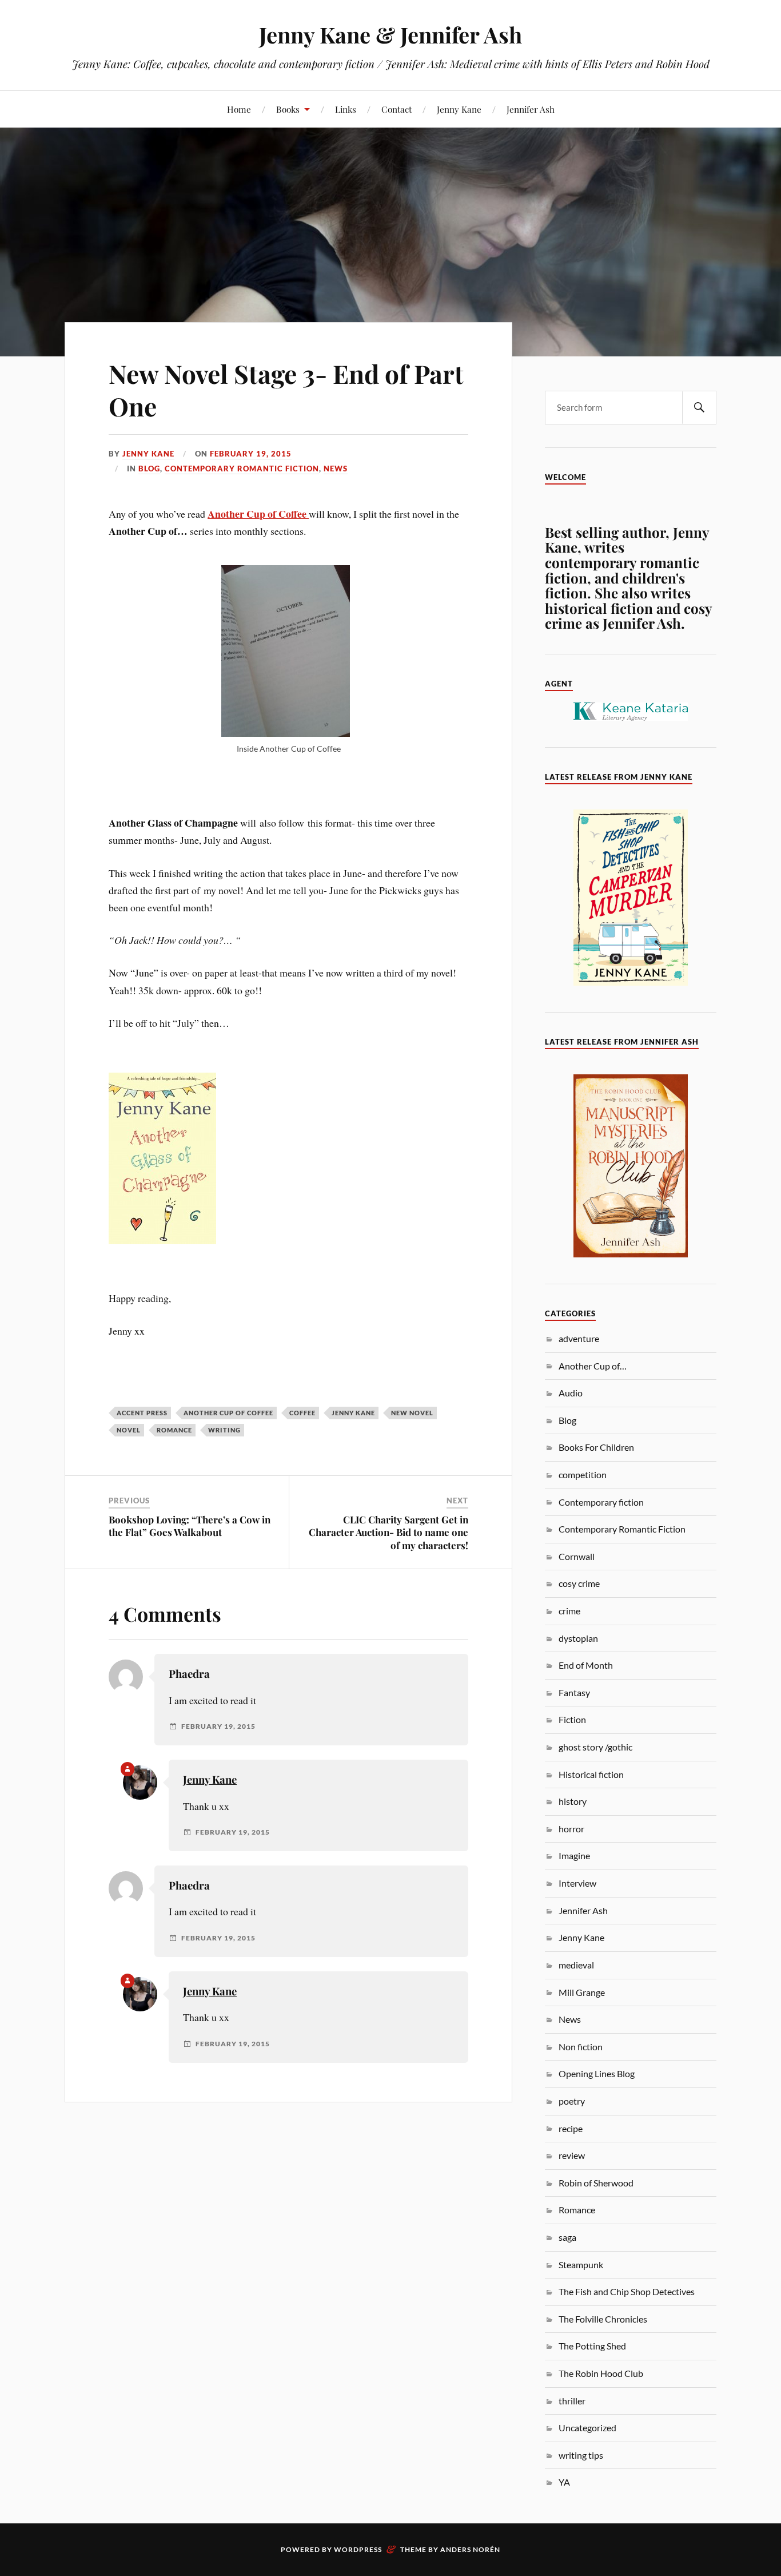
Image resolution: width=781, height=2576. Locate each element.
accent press (142, 1413)
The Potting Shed (592, 2346)
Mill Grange (582, 1992)
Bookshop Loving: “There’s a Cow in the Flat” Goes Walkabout (190, 1526)
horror (571, 1829)
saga (567, 2237)
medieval (576, 1965)
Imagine (574, 1855)
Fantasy (574, 1692)
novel (129, 1430)
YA (564, 2482)
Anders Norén (470, 2549)
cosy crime (579, 1583)
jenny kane (353, 1413)
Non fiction (581, 2047)
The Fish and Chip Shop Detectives (627, 2291)
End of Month (586, 1665)
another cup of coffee (228, 1413)
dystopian (578, 1638)
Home (239, 109)
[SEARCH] (699, 408)
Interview (577, 1883)
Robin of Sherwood (596, 2183)
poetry (572, 2101)
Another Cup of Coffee (258, 514)
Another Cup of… (593, 1366)
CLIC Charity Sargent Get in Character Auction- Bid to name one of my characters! (388, 1532)
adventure (579, 1338)
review (572, 2155)
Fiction (572, 1719)
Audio (571, 1393)
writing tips (581, 2455)
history (573, 1801)
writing (224, 1430)
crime (569, 1611)
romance (174, 1430)
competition (583, 1474)
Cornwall (577, 1556)
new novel (412, 1413)
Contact (397, 109)
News (336, 469)
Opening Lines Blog (597, 2073)
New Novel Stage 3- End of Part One (286, 390)
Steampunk (581, 2265)
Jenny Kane (459, 109)
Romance (577, 2210)
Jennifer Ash (531, 109)
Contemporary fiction (601, 1502)
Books (288, 109)
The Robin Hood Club (601, 2373)
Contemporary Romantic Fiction (242, 469)
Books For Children (596, 1447)
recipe (571, 2128)
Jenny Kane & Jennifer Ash (390, 35)
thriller (572, 2401)
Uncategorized (587, 2428)
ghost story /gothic (595, 1747)
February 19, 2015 (251, 454)
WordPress (358, 2549)
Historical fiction (591, 1774)
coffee (302, 1413)
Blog (149, 469)
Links (346, 109)
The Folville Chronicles (603, 2319)
